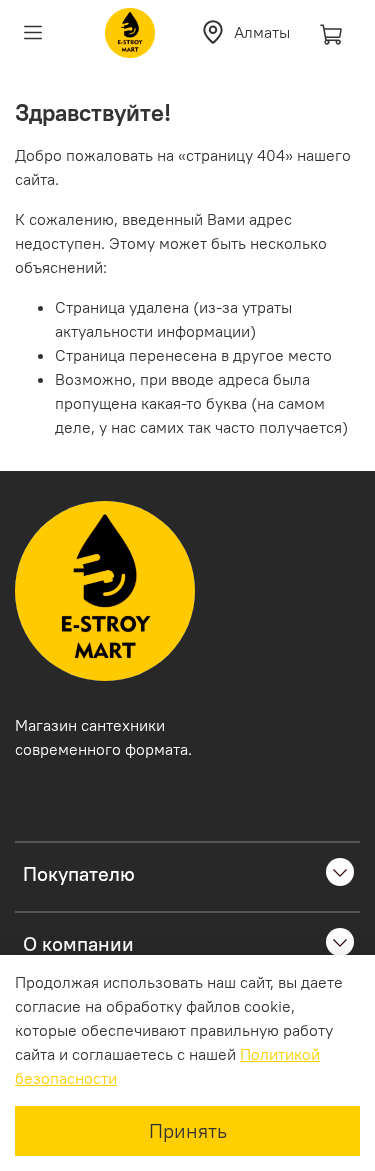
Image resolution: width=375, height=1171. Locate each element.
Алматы (262, 32)
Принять (188, 1130)
